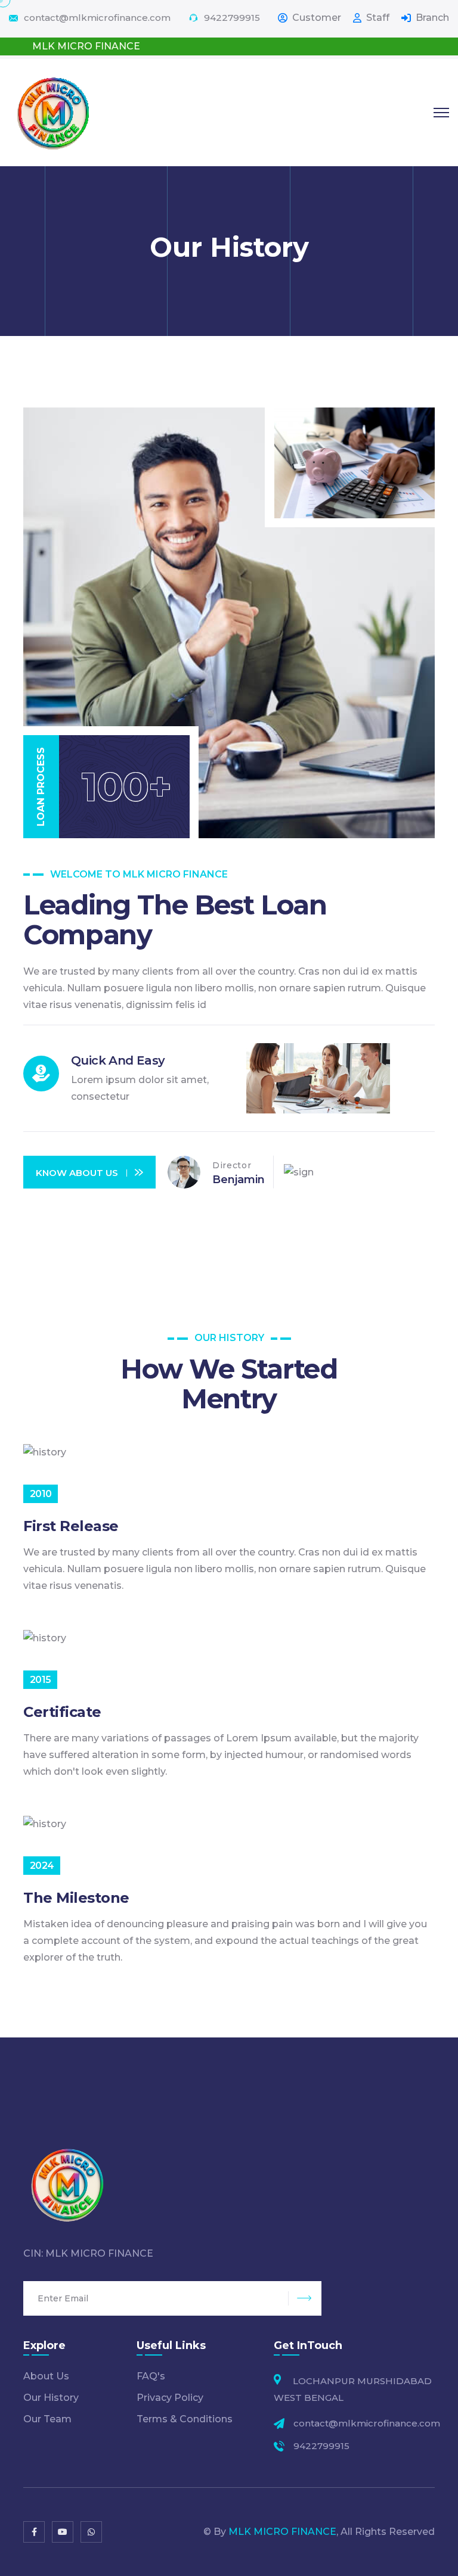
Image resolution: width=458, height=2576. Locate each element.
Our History (51, 2398)
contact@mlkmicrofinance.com (97, 18)
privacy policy (170, 2398)
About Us (46, 2376)
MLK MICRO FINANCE (282, 2532)
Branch (432, 18)
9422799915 (232, 18)
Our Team (47, 2419)
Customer (317, 18)
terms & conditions (185, 2419)
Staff (378, 18)
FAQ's (151, 2376)
